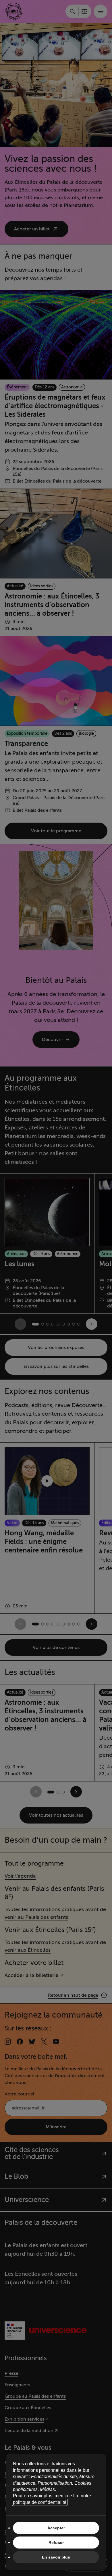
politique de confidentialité (40, 2502)
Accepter (56, 2528)
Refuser (56, 2543)
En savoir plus (56, 2557)
